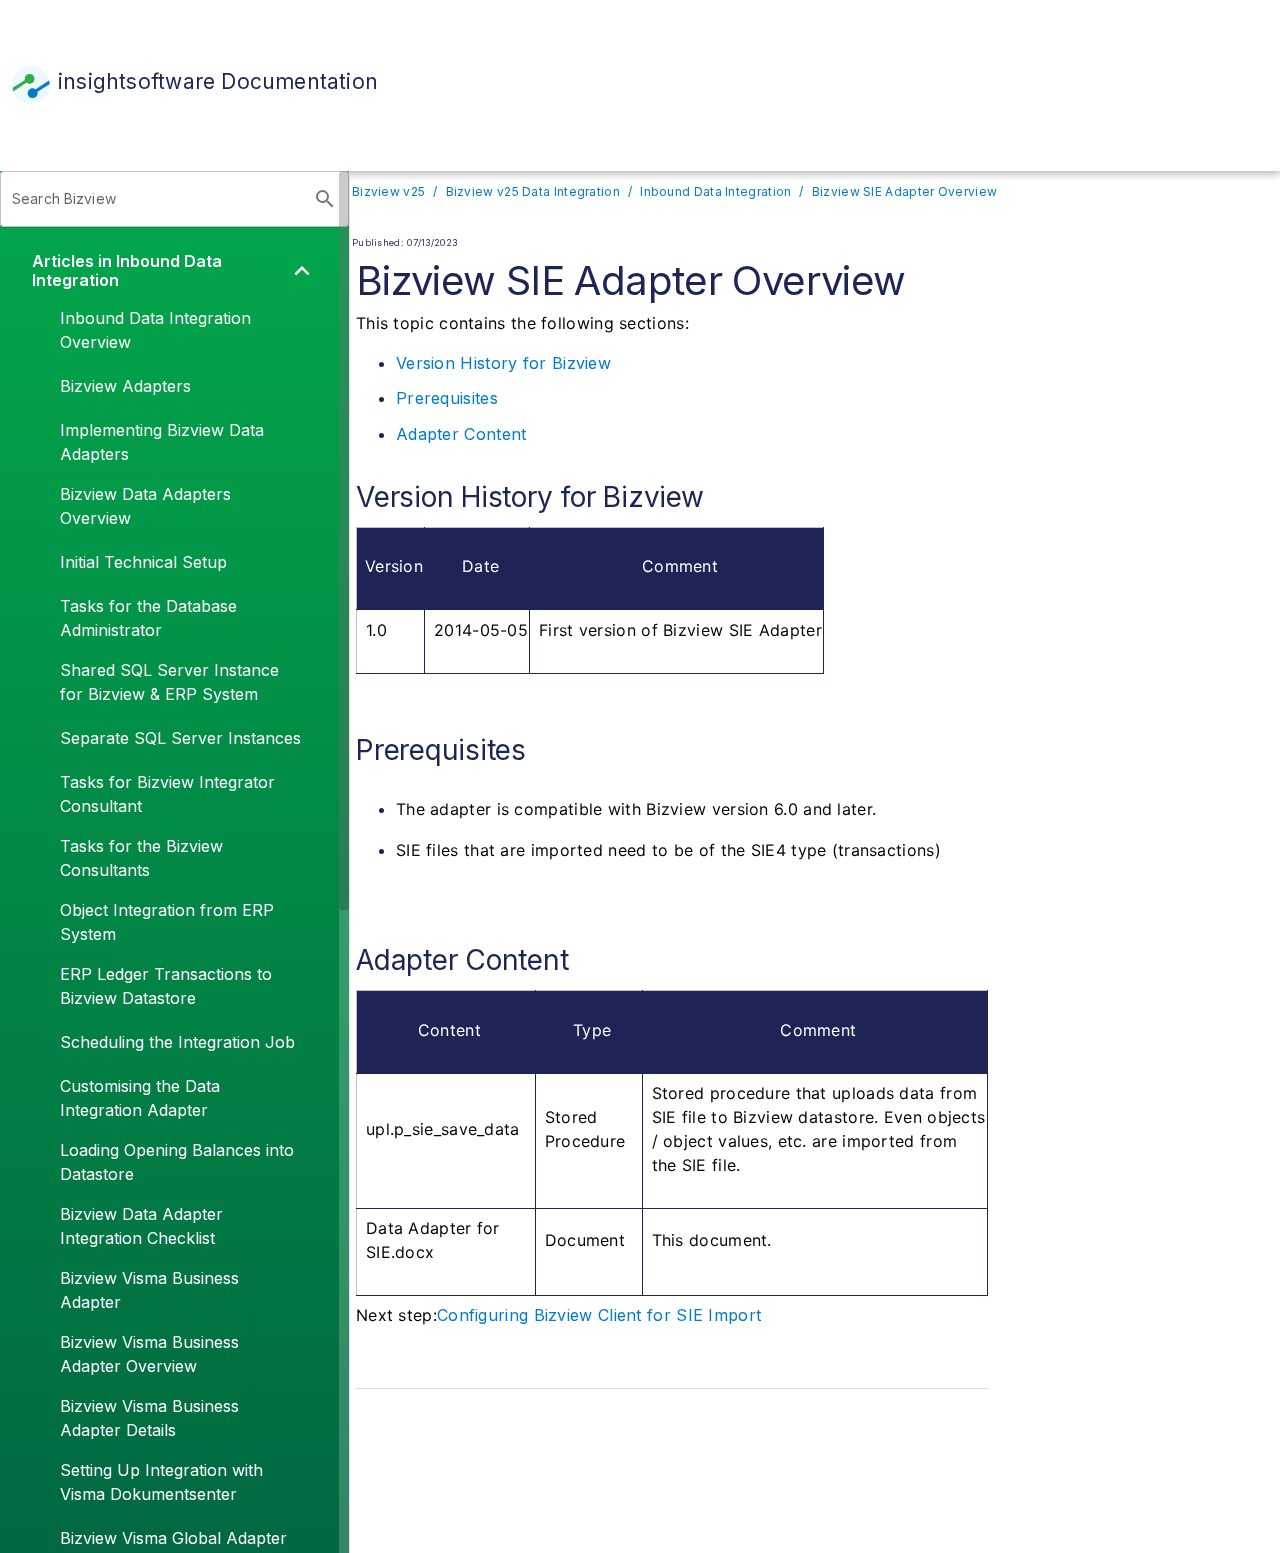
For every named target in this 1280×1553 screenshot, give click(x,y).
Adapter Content (461, 434)
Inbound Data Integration (715, 191)
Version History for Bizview (503, 363)
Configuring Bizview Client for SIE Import (599, 1315)
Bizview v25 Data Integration (533, 191)
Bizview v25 (388, 191)
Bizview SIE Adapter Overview (904, 191)
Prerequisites (447, 398)
